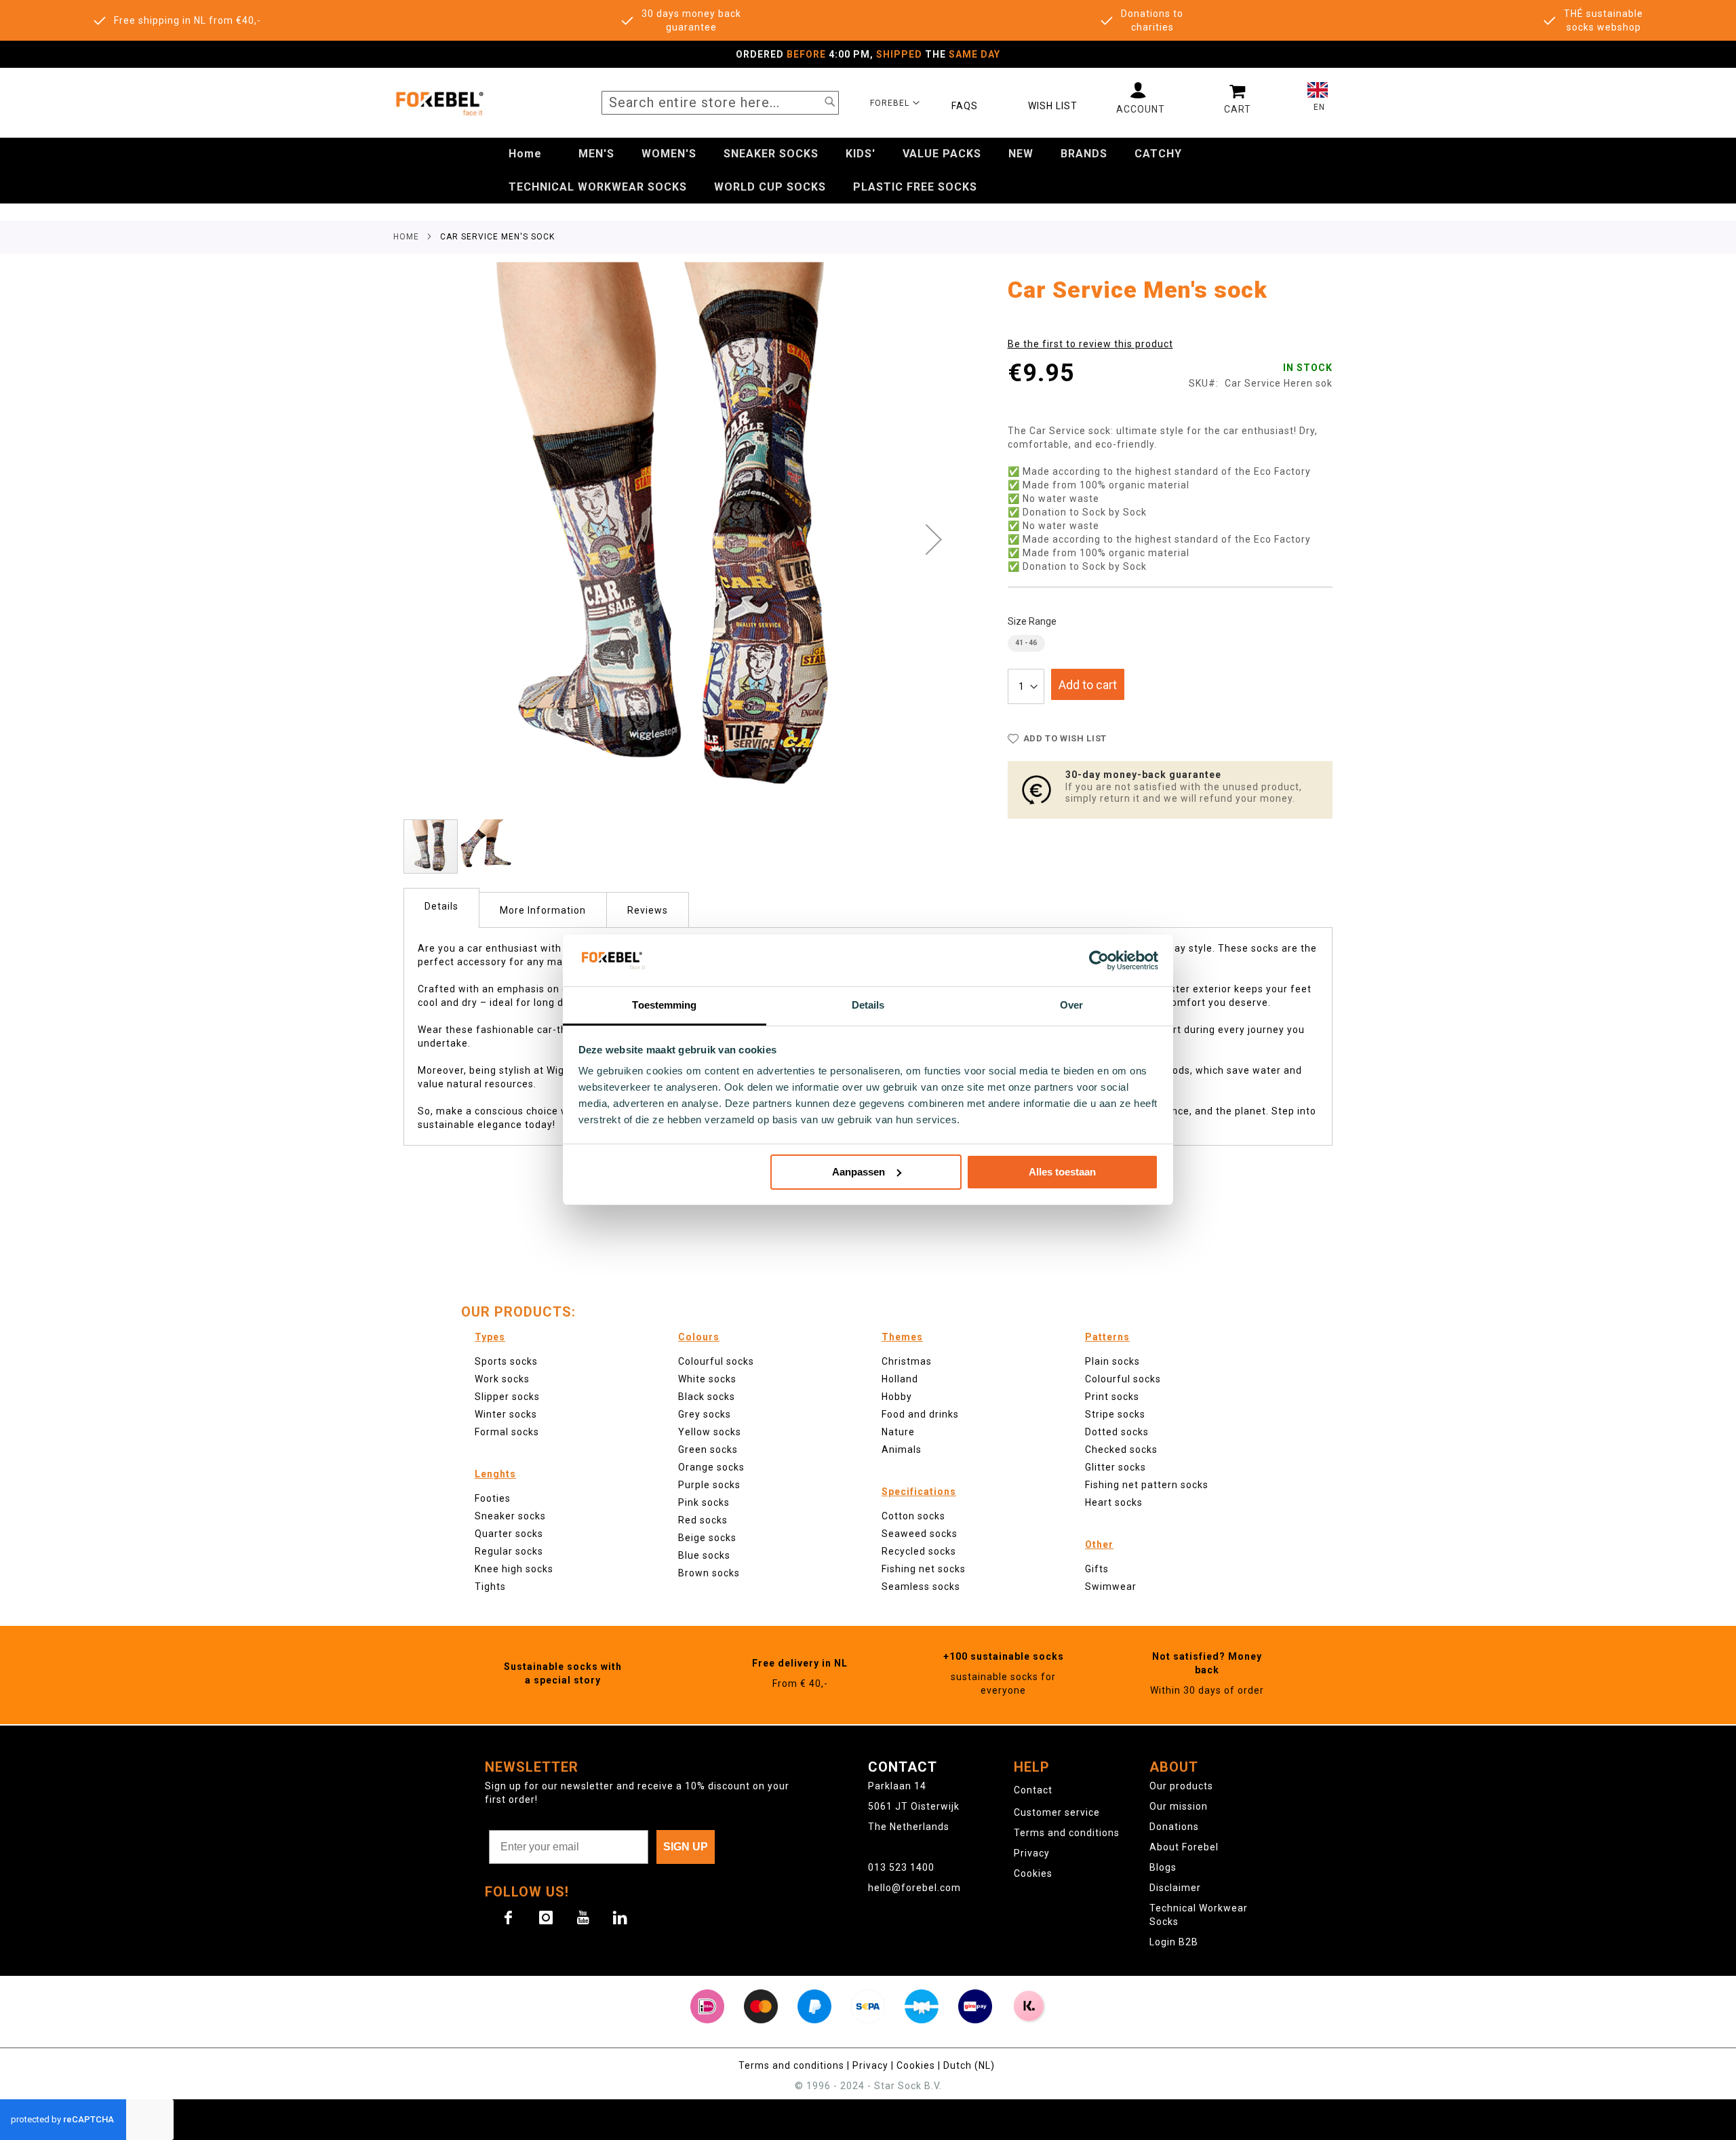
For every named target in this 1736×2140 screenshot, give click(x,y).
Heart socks (1114, 1502)
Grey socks (705, 1414)
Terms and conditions (1067, 1833)
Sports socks (506, 1361)
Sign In (1141, 98)
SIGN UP (686, 1847)
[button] (895, 102)
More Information (543, 910)
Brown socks (709, 1573)
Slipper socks (507, 1397)
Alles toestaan (1062, 1172)
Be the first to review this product (1090, 344)
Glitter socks (1116, 1467)
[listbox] (1170, 645)
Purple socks (709, 1485)
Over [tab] (1071, 1005)
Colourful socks (1123, 1379)
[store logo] (439, 103)
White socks (707, 1379)
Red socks (703, 1520)
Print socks (1112, 1397)
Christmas (907, 1361)
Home (406, 237)
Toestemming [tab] (664, 1005)
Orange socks (711, 1467)
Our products (1181, 1786)
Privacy (1032, 1853)
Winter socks (506, 1414)
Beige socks (707, 1538)
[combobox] (720, 103)
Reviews (648, 910)
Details (441, 906)
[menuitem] (525, 154)
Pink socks (704, 1502)
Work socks (502, 1379)
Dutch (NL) (970, 2065)
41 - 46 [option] (1026, 643)
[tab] (441, 908)
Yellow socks (710, 1432)
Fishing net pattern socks (1147, 1485)
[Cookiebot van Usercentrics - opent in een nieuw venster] (1099, 960)
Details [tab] (868, 1005)
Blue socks (704, 1555)
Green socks (708, 1450)
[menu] (868, 171)
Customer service (1057, 1812)
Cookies (1033, 1873)
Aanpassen (859, 1172)
